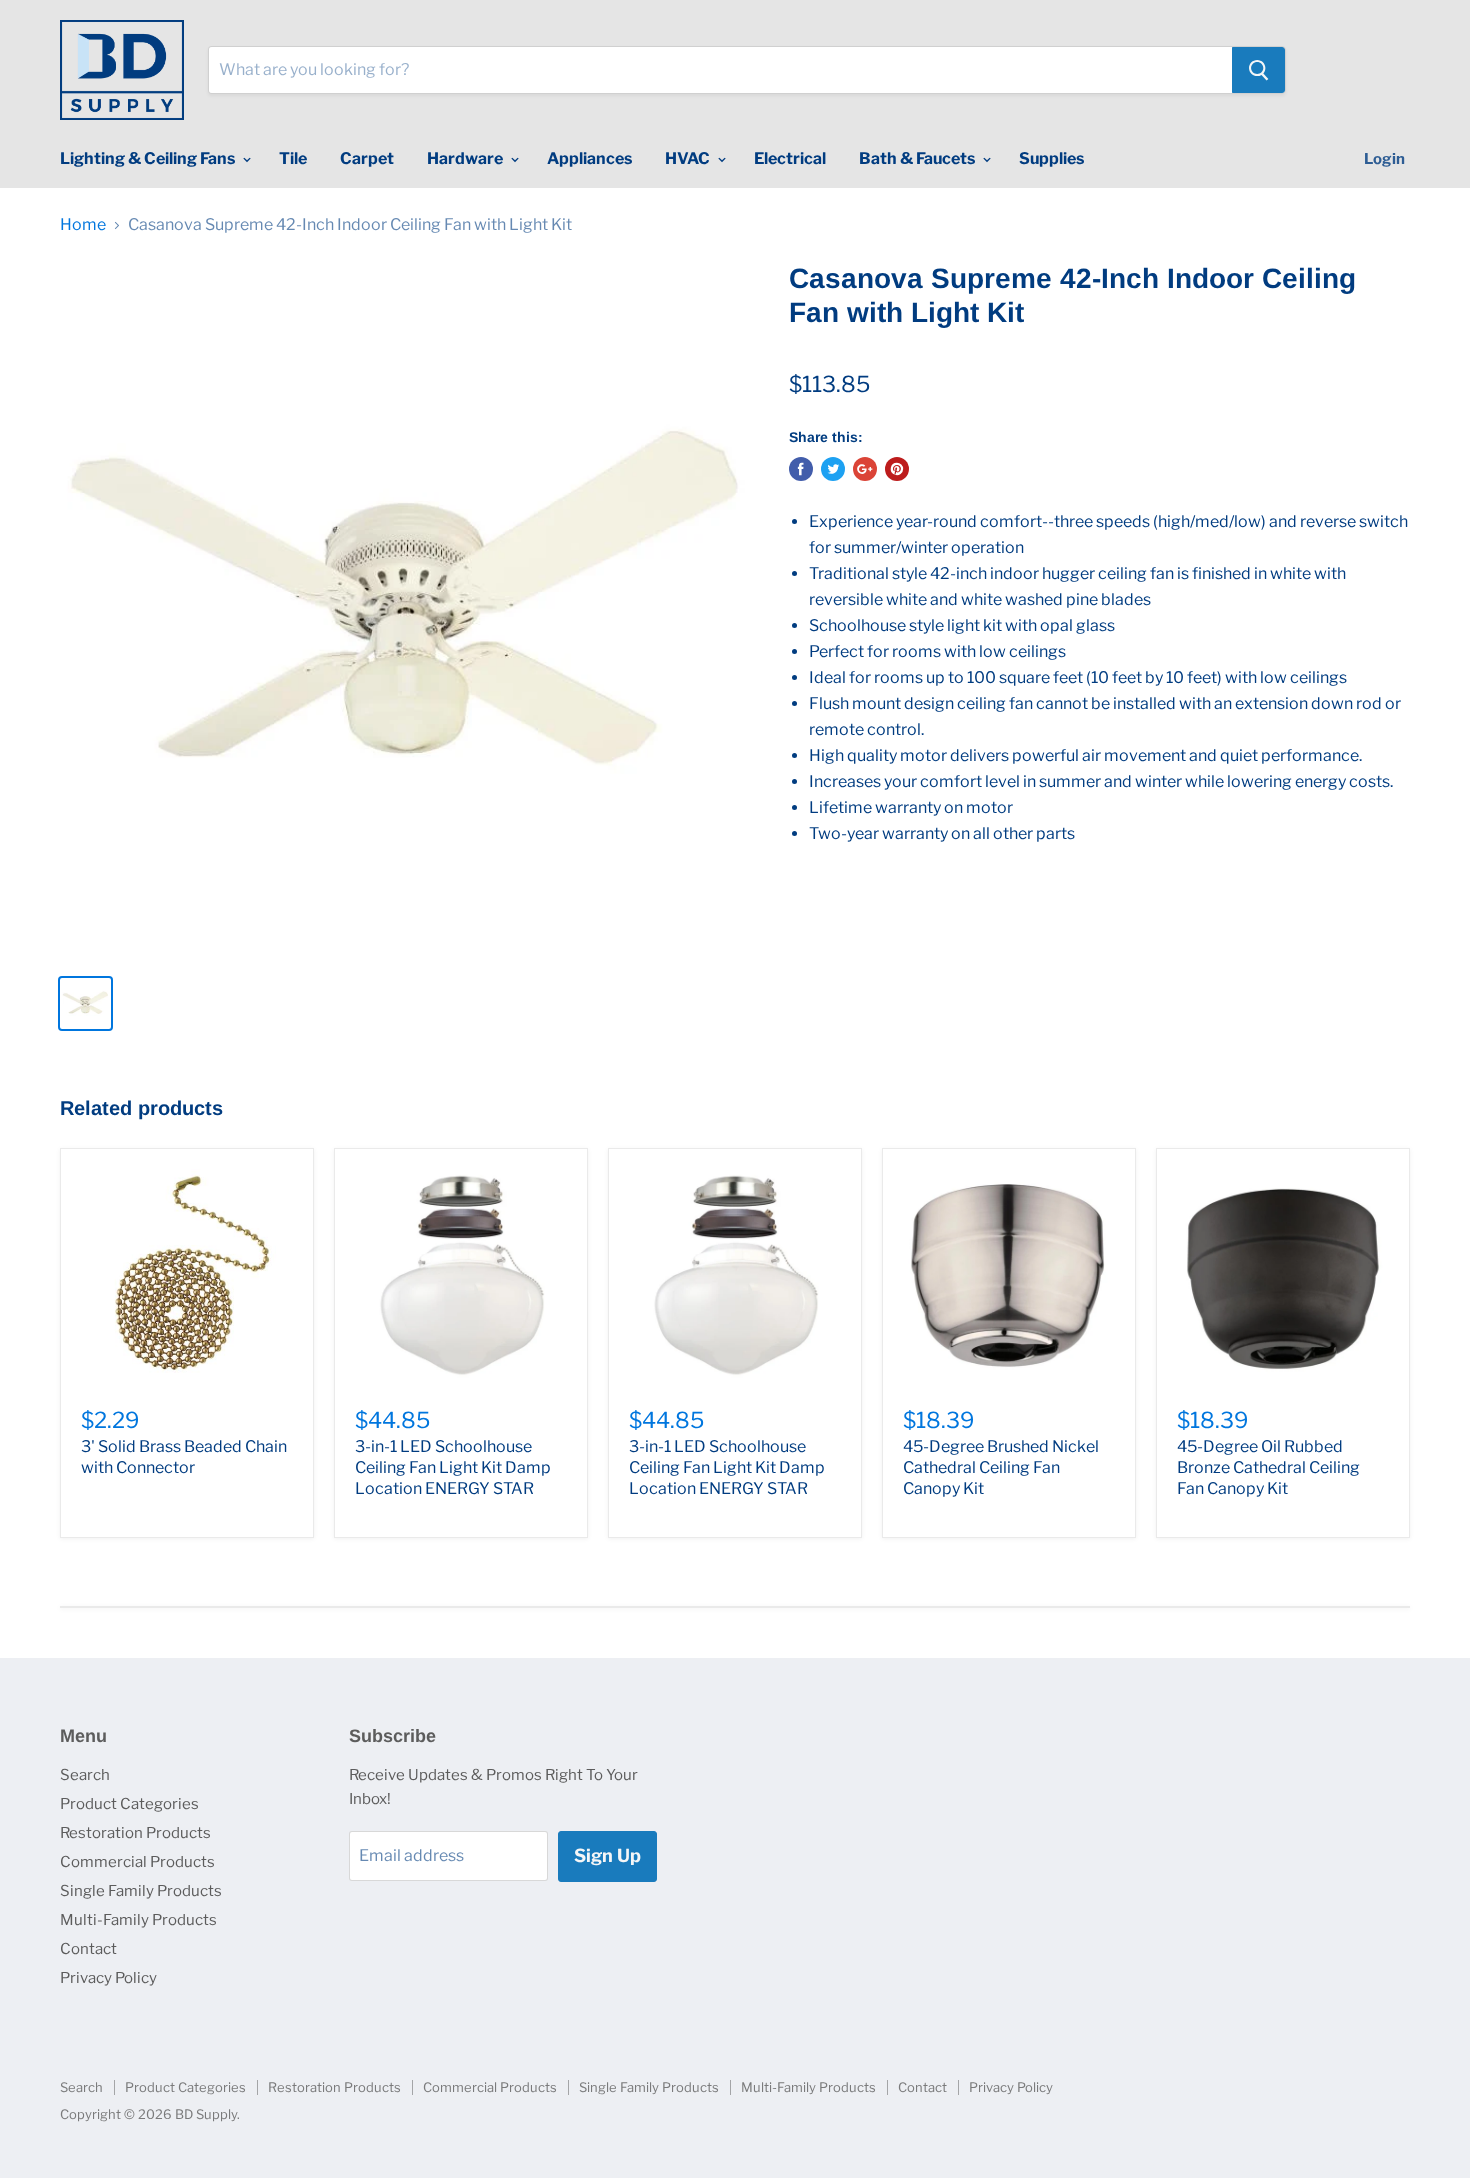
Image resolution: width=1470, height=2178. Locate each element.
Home (83, 225)
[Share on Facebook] (801, 469)
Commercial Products (137, 1862)
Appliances (589, 158)
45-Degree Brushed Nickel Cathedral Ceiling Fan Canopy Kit (1001, 1467)
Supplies (1051, 158)
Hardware (466, 158)
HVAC (689, 158)
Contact (88, 1949)
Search (85, 1775)
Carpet (367, 158)
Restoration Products (135, 1833)
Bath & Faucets (918, 158)
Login (1384, 159)
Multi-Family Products (138, 1920)
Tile (293, 158)
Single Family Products (141, 1891)
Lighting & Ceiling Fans (149, 158)
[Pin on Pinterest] (897, 469)
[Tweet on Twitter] (833, 469)
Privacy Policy (108, 1978)
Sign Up (607, 1855)
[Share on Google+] (865, 469)
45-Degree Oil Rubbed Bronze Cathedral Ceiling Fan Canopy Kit (1268, 1467)
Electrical (790, 158)
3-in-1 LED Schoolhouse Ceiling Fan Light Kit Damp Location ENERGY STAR (453, 1467)
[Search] (1258, 70)
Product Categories (129, 1804)
